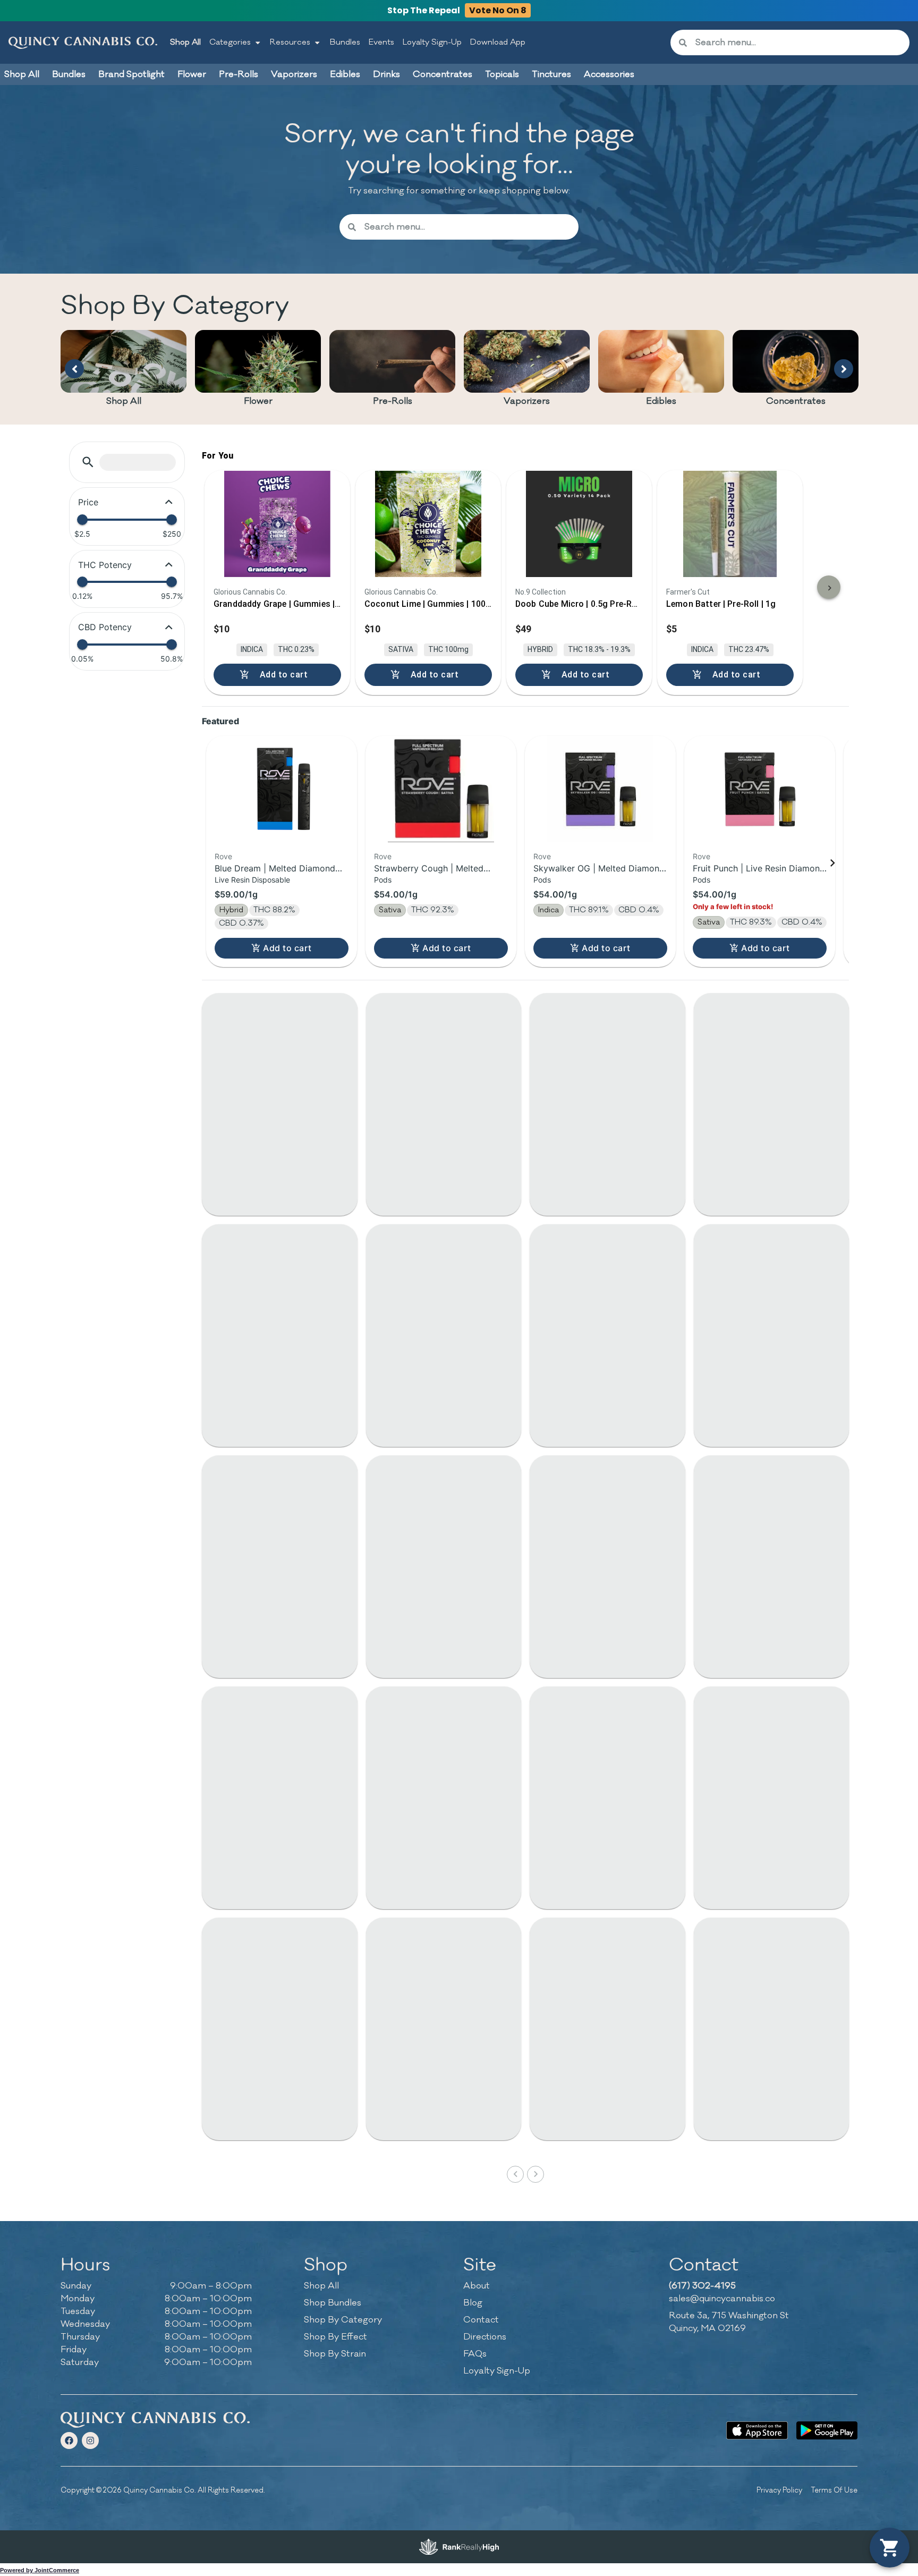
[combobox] (798, 43)
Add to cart (287, 948)
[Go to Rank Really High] (459, 2547)
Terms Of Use (834, 2490)
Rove (223, 856)
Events (381, 42)
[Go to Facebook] (69, 2441)
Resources (290, 42)
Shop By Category (343, 2320)
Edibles (661, 401)
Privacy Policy (779, 2490)
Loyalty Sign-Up (432, 42)
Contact (481, 2320)
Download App (498, 42)
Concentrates (796, 401)
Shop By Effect (335, 2337)
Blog (473, 2303)
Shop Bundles (333, 2303)
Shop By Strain (335, 2354)
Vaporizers (527, 401)
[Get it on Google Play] (827, 2430)
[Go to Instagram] (90, 2441)
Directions (485, 2337)
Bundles (345, 42)
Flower (258, 401)
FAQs (475, 2354)
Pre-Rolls (393, 401)
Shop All (185, 42)
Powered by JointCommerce (40, 2570)
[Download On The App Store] (757, 2430)
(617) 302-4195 (702, 2286)
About (477, 2286)
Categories (230, 42)
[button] (88, 462)
